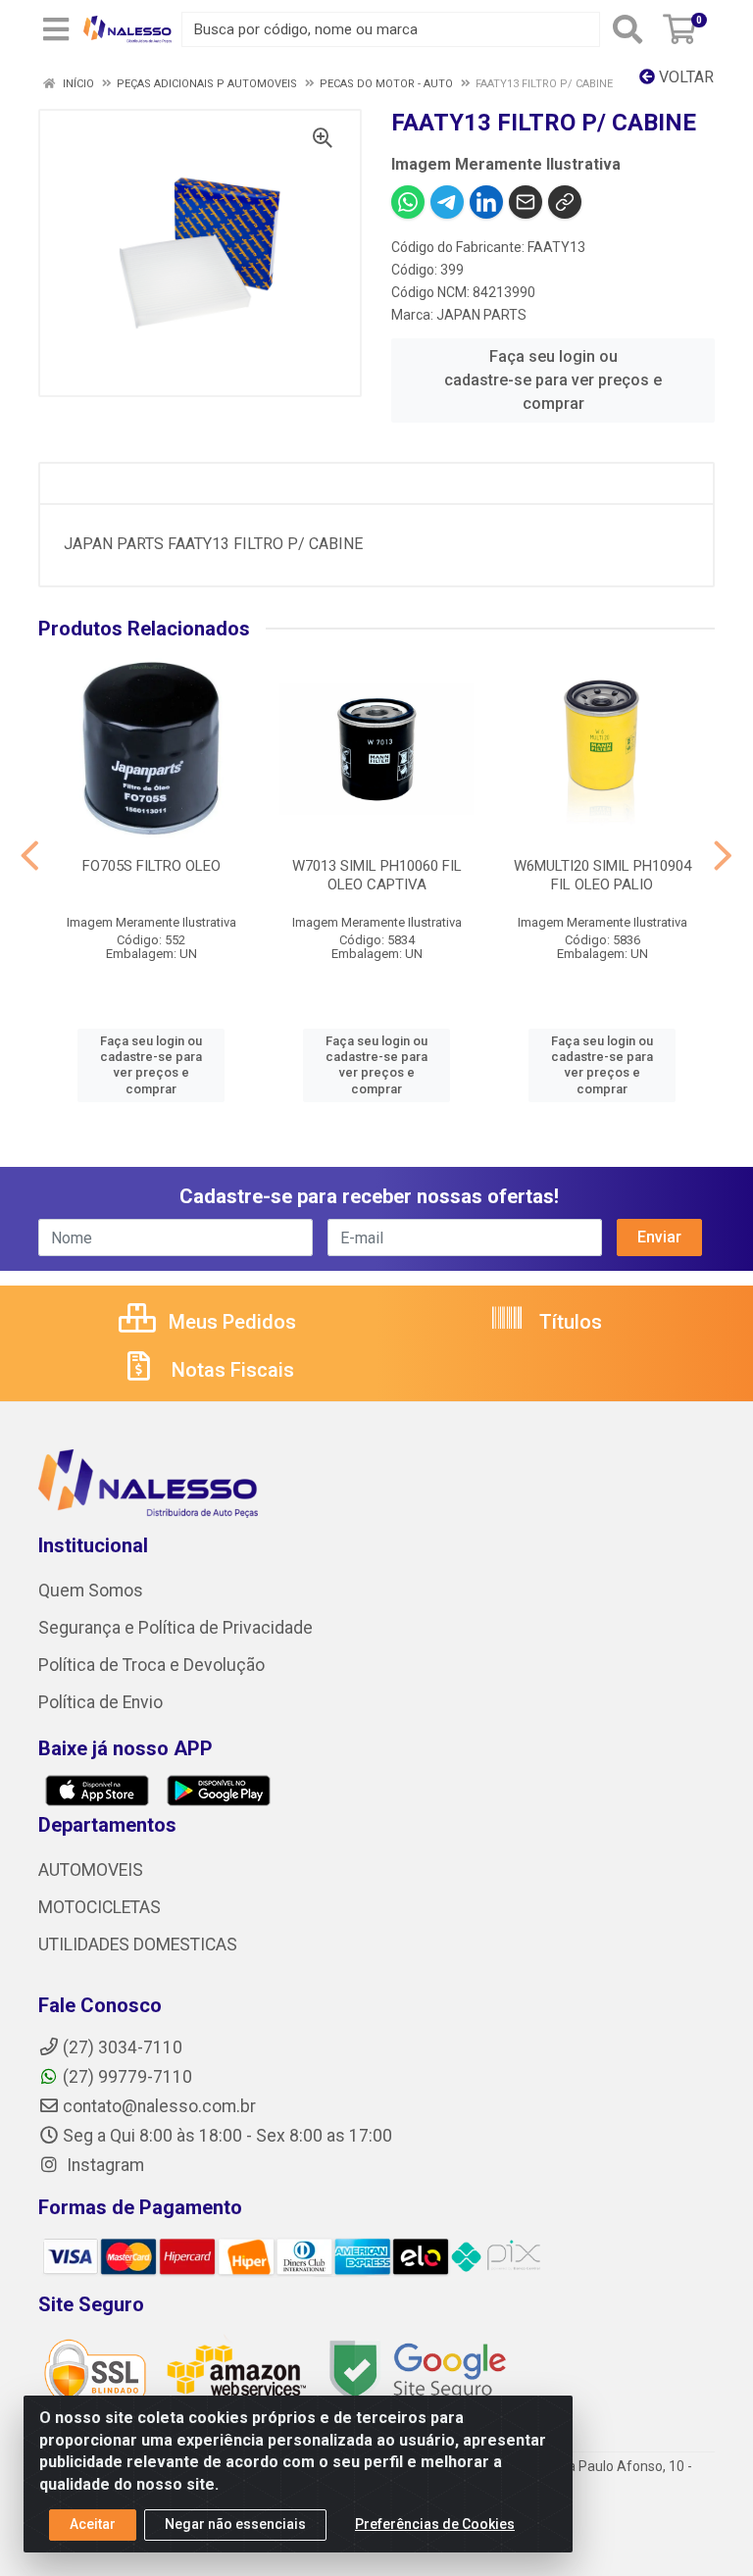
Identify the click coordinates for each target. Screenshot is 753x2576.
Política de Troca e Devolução (151, 1665)
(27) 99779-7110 (127, 2077)
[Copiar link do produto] (565, 202)
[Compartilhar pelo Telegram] (447, 202)
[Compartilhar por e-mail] (526, 202)
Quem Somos (91, 1591)
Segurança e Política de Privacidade (176, 1628)
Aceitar (93, 2524)
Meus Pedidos (230, 1322)
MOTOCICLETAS (100, 1907)
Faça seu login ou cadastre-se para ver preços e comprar (553, 380)
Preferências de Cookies (435, 2524)
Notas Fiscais (230, 1370)
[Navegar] (30, 856)
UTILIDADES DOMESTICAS (138, 1945)
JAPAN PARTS (481, 315)
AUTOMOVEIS (91, 1870)
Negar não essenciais (235, 2524)
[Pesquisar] (627, 29)
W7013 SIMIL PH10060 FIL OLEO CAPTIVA (377, 875)
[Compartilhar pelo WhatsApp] (408, 202)
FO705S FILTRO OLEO (151, 866)
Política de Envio (100, 1702)
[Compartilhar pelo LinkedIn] (486, 202)
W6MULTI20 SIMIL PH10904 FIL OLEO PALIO (602, 875)
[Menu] (56, 29)
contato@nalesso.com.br (159, 2106)
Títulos (568, 1322)
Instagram (103, 2165)
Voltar (684, 77)
